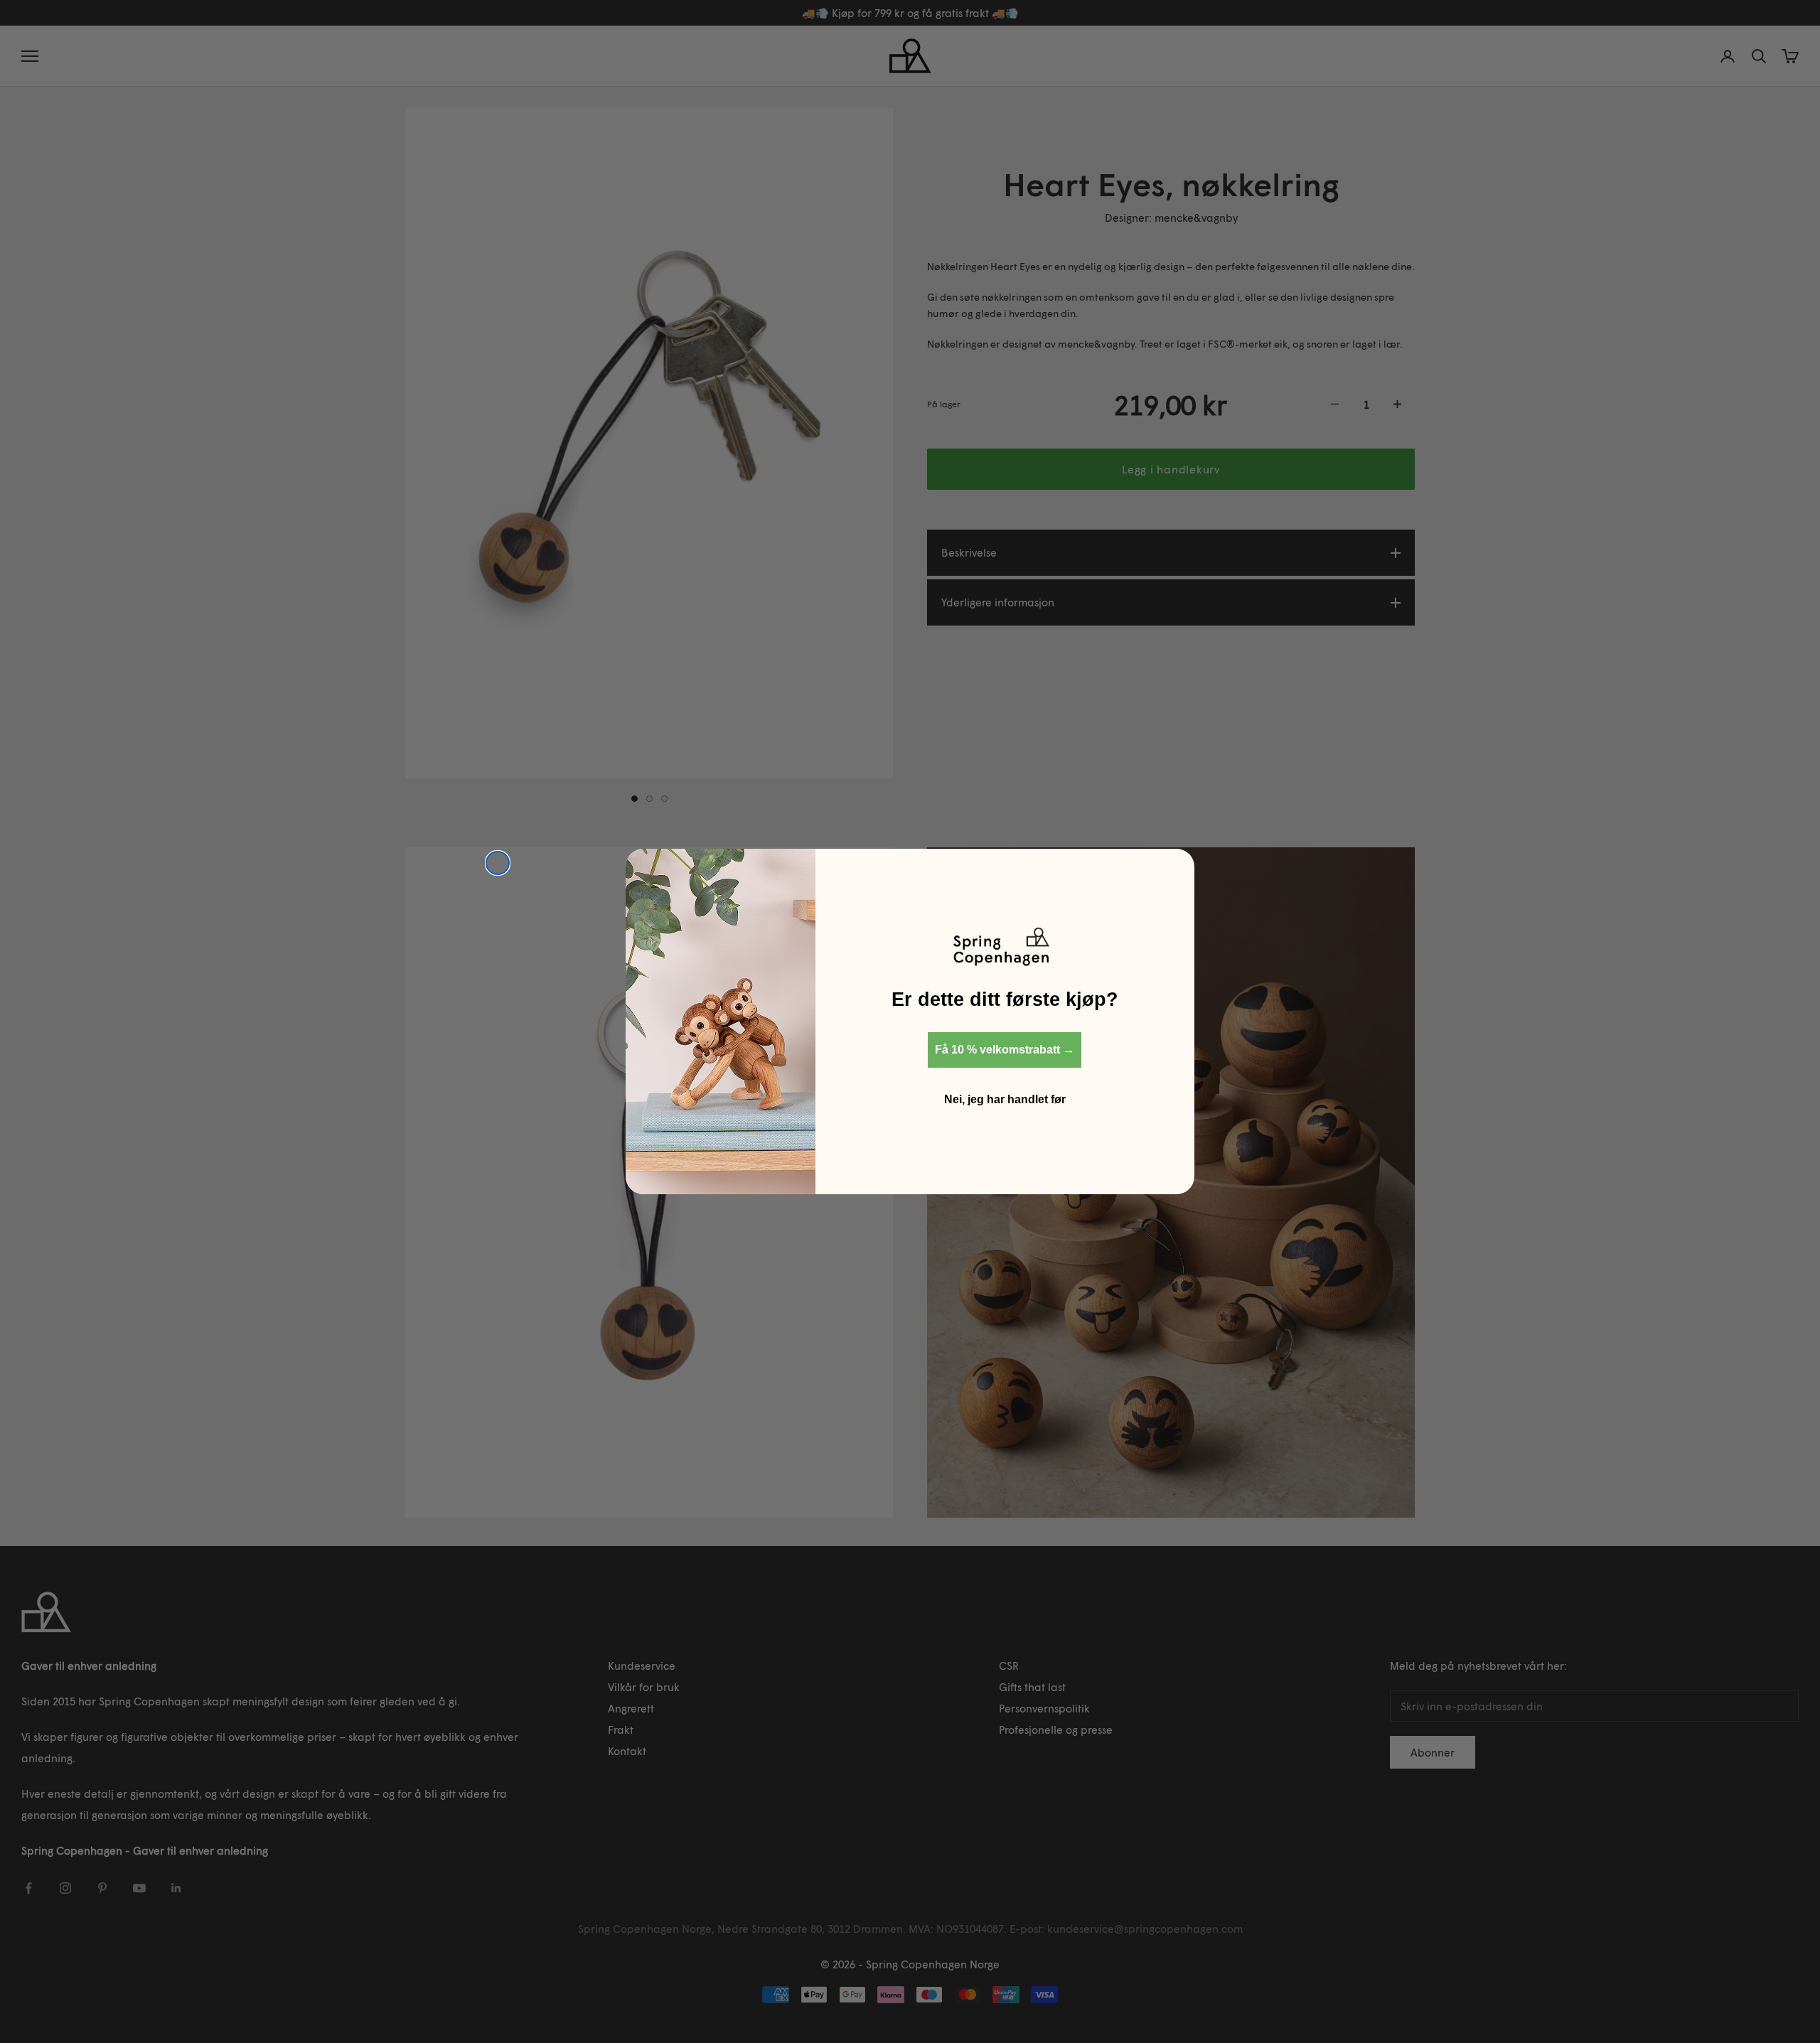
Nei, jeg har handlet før (1005, 1099)
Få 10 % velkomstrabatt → (1005, 1050)
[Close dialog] (498, 863)
